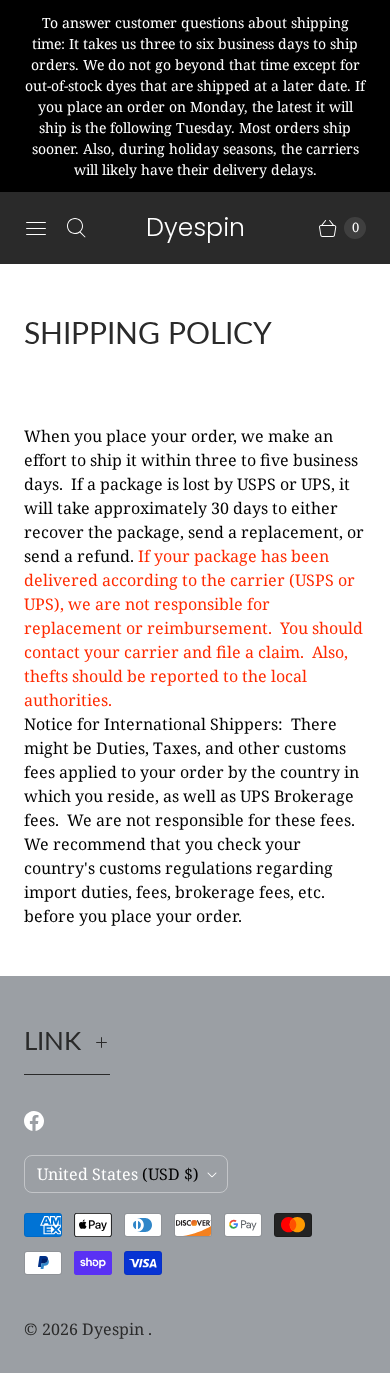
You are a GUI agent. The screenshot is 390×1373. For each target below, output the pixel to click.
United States (118, 1174)
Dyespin (115, 1329)
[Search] (76, 228)
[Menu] (36, 228)
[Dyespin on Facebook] (46, 1121)
